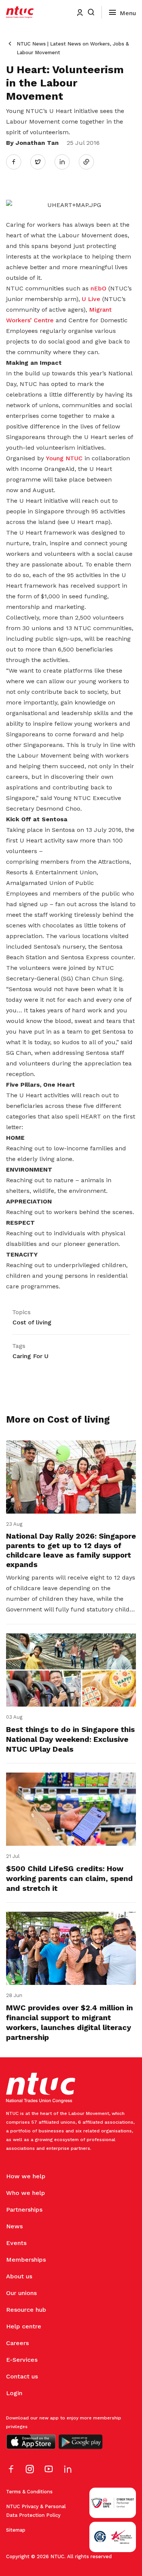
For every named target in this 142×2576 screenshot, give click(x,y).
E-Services (22, 2360)
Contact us (22, 2376)
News (14, 2226)
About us (19, 2276)
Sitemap (16, 2530)
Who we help (26, 2193)
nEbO (98, 288)
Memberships (26, 2260)
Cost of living (32, 1322)
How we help (26, 2176)
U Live (91, 299)
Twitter (42, 162)
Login (14, 2393)
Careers (17, 2343)
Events (16, 2243)
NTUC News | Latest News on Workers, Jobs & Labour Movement (73, 48)
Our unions (21, 2293)
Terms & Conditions (29, 2492)
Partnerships (24, 2210)
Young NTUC (64, 458)
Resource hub (26, 2310)
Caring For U (30, 1356)
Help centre (24, 2326)
